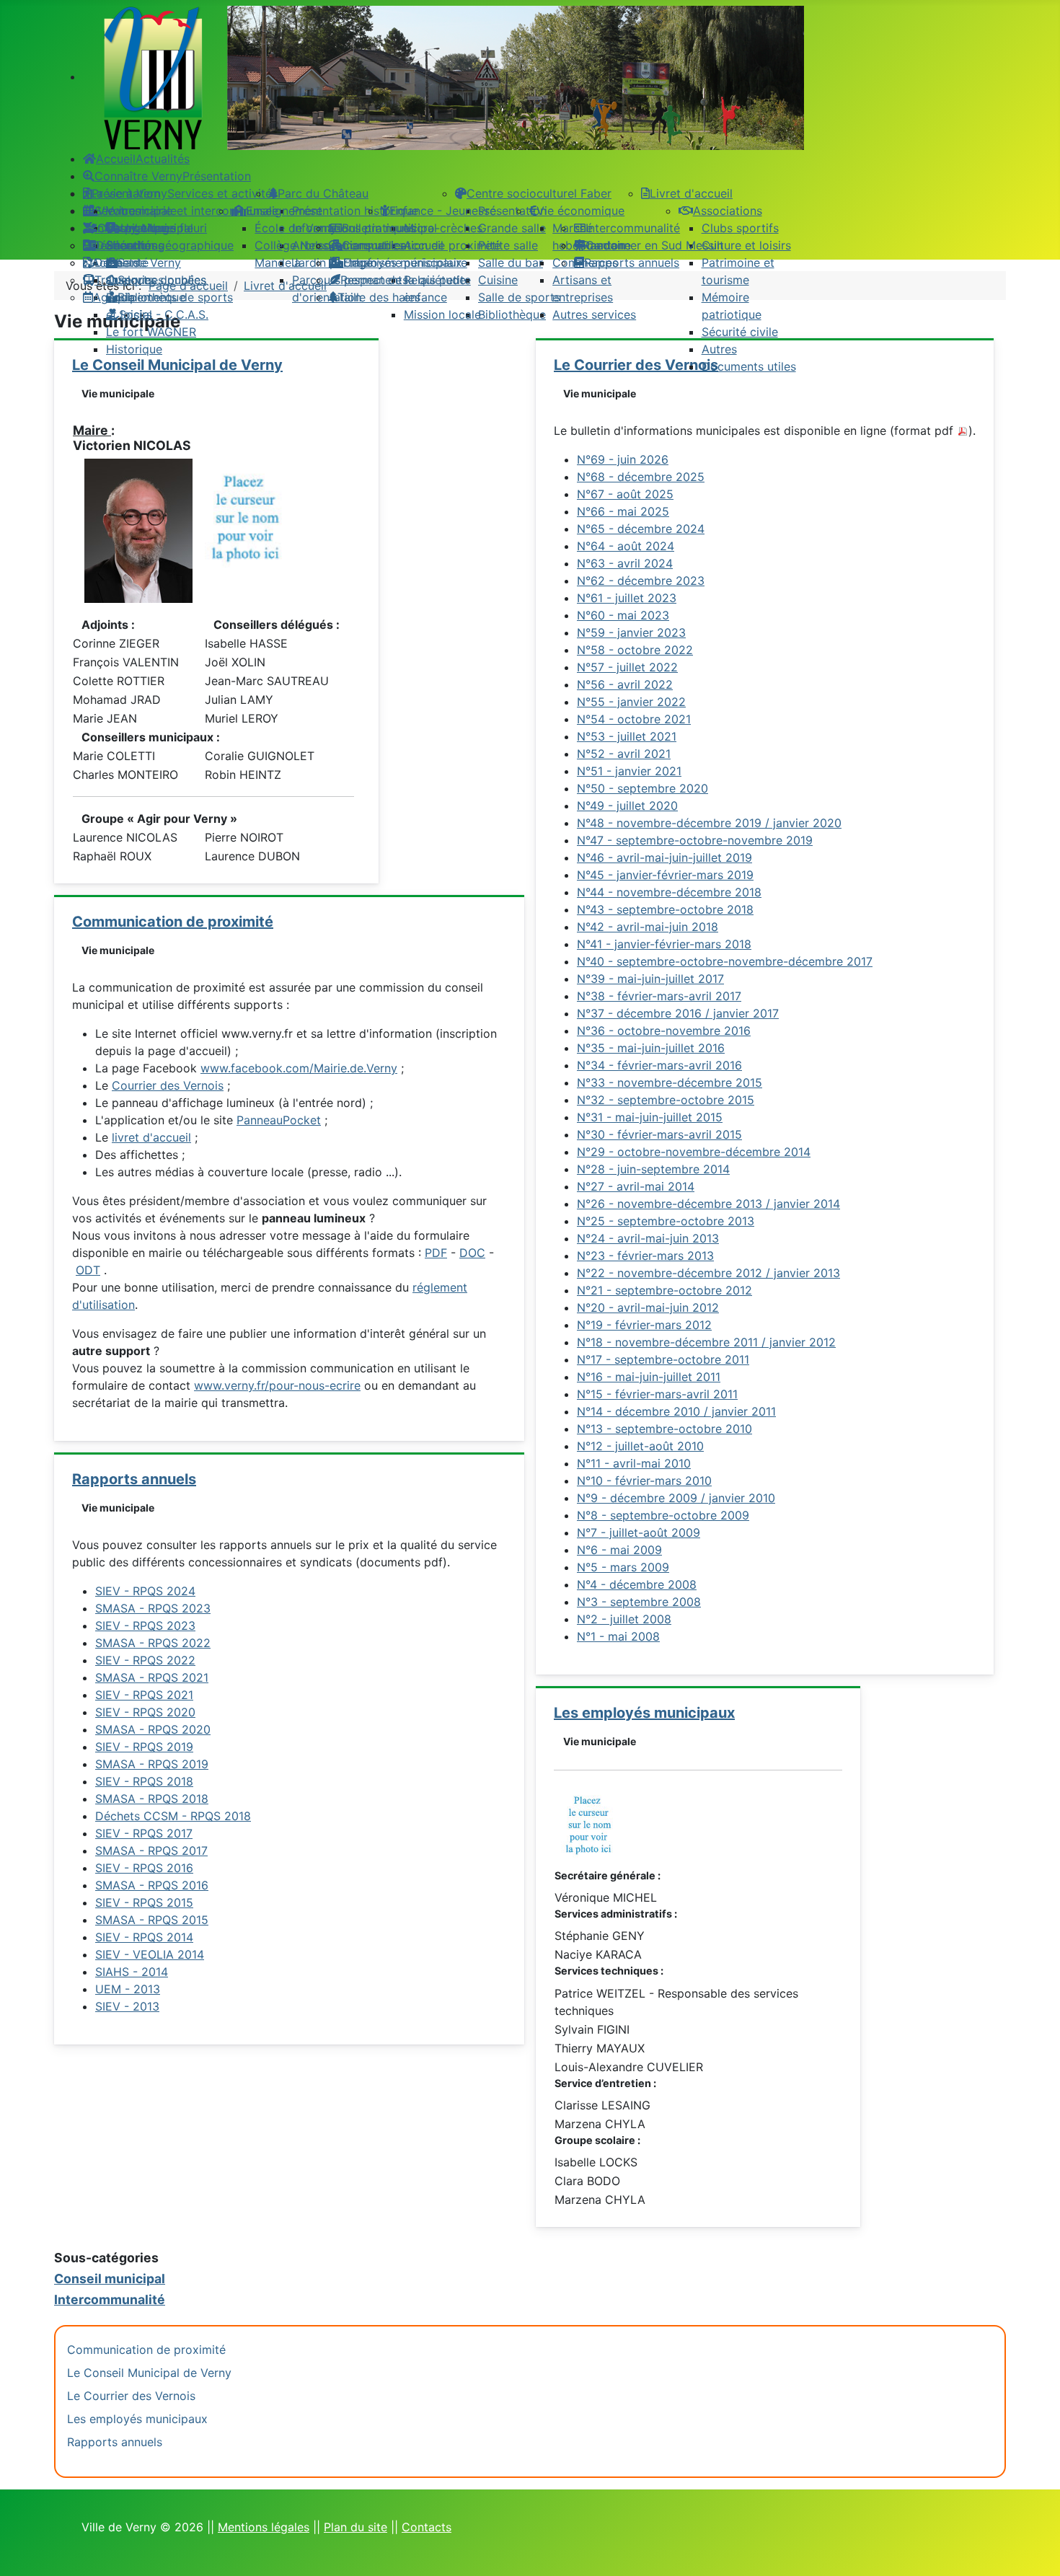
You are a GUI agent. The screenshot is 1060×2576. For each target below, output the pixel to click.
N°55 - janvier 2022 (631, 702)
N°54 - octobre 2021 (634, 719)
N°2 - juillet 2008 (624, 1619)
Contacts (427, 2527)
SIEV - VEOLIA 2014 (150, 1954)
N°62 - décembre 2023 (641, 581)
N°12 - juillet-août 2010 (640, 1446)
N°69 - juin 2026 (623, 459)
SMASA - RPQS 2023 (153, 1608)
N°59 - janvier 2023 (631, 632)
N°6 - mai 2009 (619, 1550)
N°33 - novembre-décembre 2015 (670, 1082)
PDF (436, 1253)
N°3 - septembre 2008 (639, 1602)
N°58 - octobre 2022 (635, 650)
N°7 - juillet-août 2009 (639, 1532)
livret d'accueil (151, 1137)
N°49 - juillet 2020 (627, 806)
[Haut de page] (1035, 2549)
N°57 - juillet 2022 (627, 667)
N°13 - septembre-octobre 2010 (664, 1429)
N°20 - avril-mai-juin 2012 (648, 1307)
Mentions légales (264, 2527)
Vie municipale (118, 393)
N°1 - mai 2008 (618, 1636)
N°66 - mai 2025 (623, 511)
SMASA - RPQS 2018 (152, 1799)
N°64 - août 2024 (626, 546)
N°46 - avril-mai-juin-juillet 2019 (664, 857)
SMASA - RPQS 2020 (153, 1729)
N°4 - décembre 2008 (637, 1584)
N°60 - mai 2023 (623, 615)
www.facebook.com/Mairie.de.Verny (299, 1068)
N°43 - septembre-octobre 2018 (665, 909)
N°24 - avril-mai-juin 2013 (648, 1238)
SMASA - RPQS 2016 (152, 1885)
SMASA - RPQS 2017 (151, 1851)
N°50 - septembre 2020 (642, 788)
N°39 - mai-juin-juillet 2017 (650, 979)
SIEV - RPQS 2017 (144, 1833)
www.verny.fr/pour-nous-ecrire (277, 1385)
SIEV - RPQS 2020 (145, 1712)
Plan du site (355, 2527)
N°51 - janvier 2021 (629, 771)
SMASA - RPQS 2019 (152, 1764)
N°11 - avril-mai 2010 (634, 1463)
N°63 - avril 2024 (625, 563)
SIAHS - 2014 (132, 1972)
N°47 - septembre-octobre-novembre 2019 (695, 840)
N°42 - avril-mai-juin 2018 (648, 927)
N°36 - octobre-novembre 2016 (664, 1031)
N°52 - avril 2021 (624, 754)
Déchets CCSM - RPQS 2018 (173, 1816)
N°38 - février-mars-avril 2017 (659, 996)
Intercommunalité (110, 2299)
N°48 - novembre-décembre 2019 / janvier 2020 (709, 823)
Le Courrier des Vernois (131, 2396)
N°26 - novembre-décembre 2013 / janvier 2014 (708, 1204)
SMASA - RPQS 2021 (152, 1677)
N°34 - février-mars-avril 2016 (659, 1065)
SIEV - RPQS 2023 (145, 1626)
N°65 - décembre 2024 (641, 529)
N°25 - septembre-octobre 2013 (666, 1221)
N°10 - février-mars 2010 (644, 1481)
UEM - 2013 (128, 1989)
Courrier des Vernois (168, 1085)
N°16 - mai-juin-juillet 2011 (649, 1377)
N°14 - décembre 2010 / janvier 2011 (676, 1411)
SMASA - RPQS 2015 (152, 1920)
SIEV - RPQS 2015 (144, 1902)
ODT (88, 1270)
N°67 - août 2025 (625, 494)
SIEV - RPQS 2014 (144, 1937)
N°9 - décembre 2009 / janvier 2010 (676, 1498)
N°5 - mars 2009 (623, 1567)
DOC (472, 1253)
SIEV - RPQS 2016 (144, 1868)
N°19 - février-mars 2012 (644, 1325)
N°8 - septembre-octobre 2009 (663, 1515)
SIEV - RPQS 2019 (144, 1747)
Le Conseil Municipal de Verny (149, 2373)
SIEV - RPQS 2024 (145, 1591)
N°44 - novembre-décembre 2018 (669, 892)
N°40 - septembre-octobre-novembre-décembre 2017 (725, 961)
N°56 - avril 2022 (625, 684)
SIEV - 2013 (127, 2006)
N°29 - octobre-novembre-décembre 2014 (694, 1152)
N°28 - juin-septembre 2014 (653, 1169)
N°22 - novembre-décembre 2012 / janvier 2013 (708, 1273)
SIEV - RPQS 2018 (144, 1781)
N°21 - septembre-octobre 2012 (664, 1290)
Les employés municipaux (644, 1713)
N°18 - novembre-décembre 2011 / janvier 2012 (706, 1342)
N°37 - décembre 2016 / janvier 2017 (678, 1013)
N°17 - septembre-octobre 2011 (663, 1359)
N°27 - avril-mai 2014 (636, 1186)
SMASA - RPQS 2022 (153, 1643)
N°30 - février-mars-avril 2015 (659, 1134)
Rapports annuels (134, 1479)
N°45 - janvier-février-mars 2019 (665, 875)
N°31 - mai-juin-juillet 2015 (650, 1117)
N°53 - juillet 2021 (627, 736)
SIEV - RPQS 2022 (145, 1660)
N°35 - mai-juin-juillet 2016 (651, 1048)
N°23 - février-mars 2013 (645, 1256)
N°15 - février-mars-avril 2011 (657, 1394)
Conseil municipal (110, 2279)
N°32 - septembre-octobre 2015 (666, 1100)
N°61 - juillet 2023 (627, 598)
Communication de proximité (173, 922)
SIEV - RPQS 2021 (144, 1695)
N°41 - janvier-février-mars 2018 (664, 944)
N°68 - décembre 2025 (641, 477)
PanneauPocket (279, 1120)
